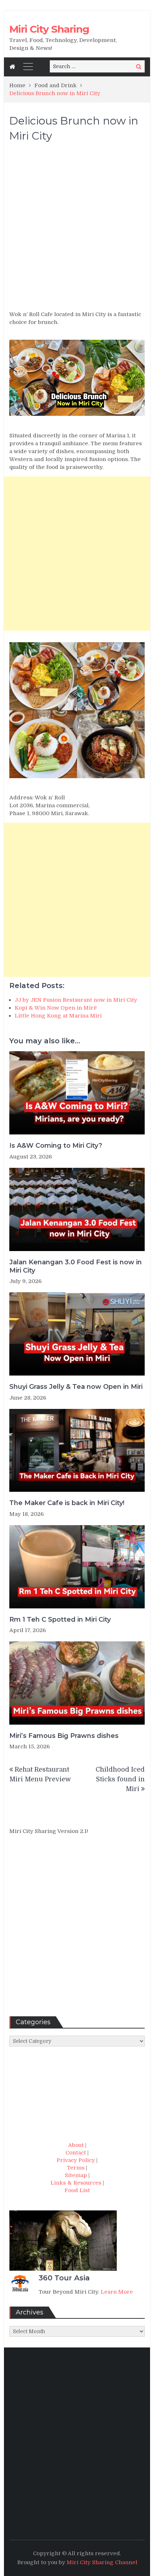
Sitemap (76, 2175)
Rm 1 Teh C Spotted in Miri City (60, 1620)
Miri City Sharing (49, 29)
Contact (76, 2153)
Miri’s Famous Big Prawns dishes (64, 1736)
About (76, 2145)
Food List (77, 2190)
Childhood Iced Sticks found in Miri (120, 1779)
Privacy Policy (76, 2160)
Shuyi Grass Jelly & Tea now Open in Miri (76, 1387)
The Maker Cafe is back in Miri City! (67, 1503)
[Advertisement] (77, 230)
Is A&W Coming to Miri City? (56, 1146)
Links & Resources (76, 2183)
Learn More (117, 2292)
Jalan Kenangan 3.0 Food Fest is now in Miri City (76, 1266)
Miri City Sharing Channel (102, 2562)
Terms (76, 2168)
